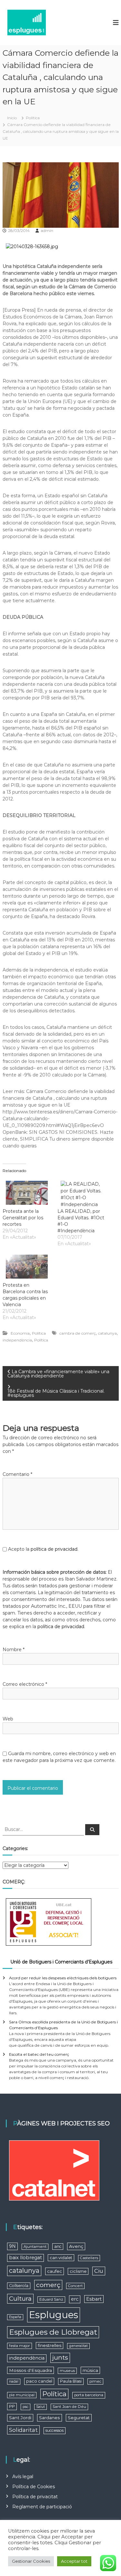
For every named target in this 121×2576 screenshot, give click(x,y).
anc (58, 2246)
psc (25, 2407)
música (90, 2370)
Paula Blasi (71, 2381)
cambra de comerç (78, 1333)
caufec (55, 2271)
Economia (20, 1333)
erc (75, 2299)
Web (8, 1719)
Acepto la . (43, 1549)
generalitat (78, 2346)
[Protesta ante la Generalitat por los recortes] (27, 1193)
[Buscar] (92, 1830)
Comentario (17, 1474)
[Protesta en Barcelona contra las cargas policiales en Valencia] (27, 1267)
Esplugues (54, 2315)
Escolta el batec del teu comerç (39, 2054)
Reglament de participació (42, 2507)
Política (33, 118)
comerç (48, 2285)
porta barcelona (89, 2395)
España (15, 2317)
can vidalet (61, 2258)
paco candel (39, 2381)
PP (12, 2406)
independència (17, 1340)
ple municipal (22, 2395)
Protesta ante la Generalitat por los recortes (23, 1218)
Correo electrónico (25, 1684)
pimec (95, 2381)
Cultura (20, 2299)
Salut (40, 2407)
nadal (14, 2381)
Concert (75, 2286)
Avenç (76, 2246)
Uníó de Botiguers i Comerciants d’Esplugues (61, 1962)
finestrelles (50, 2345)
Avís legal (23, 2477)
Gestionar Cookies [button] (31, 2561)
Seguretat (79, 2418)
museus (67, 2371)
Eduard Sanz (51, 2299)
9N (12, 2246)
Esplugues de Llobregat (53, 2332)
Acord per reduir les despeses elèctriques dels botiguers (63, 1978)
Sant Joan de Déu (69, 2407)
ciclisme (78, 2271)
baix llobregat (25, 2258)
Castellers (89, 2258)
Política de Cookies (34, 2487)
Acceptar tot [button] (74, 2561)
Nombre (14, 1650)
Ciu (99, 2271)
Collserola (19, 2286)
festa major (20, 2346)
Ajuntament (35, 2247)
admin (47, 230)
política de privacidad (54, 1549)
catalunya (107, 1333)
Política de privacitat (35, 2497)
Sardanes (50, 2418)
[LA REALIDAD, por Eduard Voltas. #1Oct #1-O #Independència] (82, 1193)
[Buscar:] (44, 1829)
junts (60, 2357)
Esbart (94, 2299)
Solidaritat (23, 2430)
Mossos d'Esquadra (30, 2370)
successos (55, 2430)
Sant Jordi (20, 2418)
